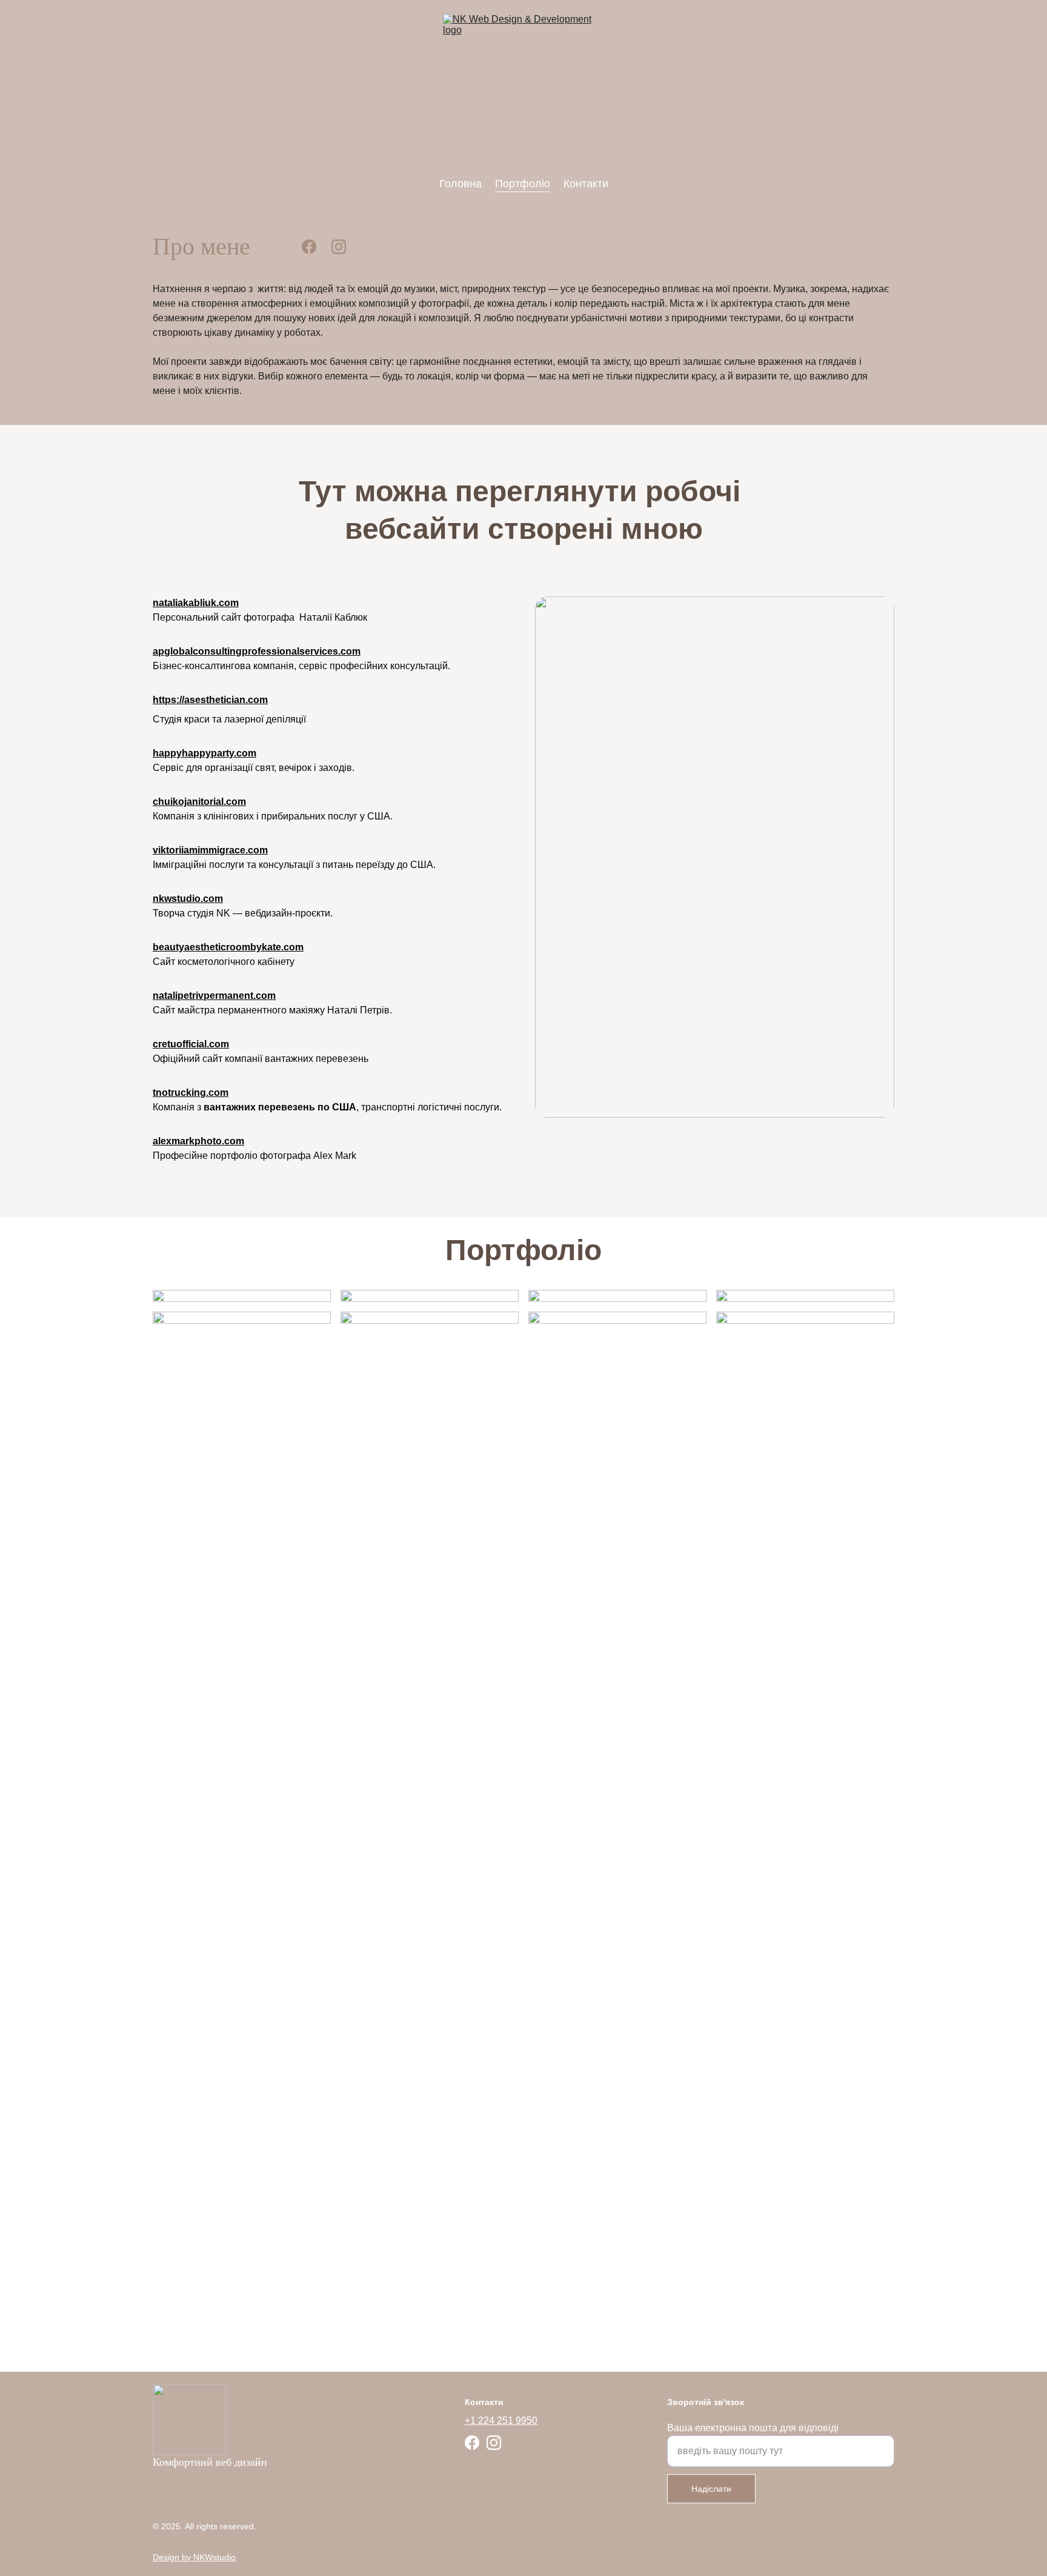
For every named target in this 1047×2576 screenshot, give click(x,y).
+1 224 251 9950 (501, 2421)
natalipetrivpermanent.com (214, 996)
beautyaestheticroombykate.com (228, 947)
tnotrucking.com (191, 1093)
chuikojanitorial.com (199, 802)
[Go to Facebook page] (309, 247)
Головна (460, 184)
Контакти (586, 184)
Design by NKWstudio (194, 2557)
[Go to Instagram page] (339, 247)
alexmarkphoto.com (198, 1141)
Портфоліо (523, 184)
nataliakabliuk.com (196, 603)
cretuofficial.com (191, 1044)
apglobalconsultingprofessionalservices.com (257, 651)
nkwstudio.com (188, 899)
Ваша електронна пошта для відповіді (753, 2428)
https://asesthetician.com (210, 700)
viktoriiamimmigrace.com (210, 850)
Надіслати (711, 2489)
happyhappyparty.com (204, 753)
